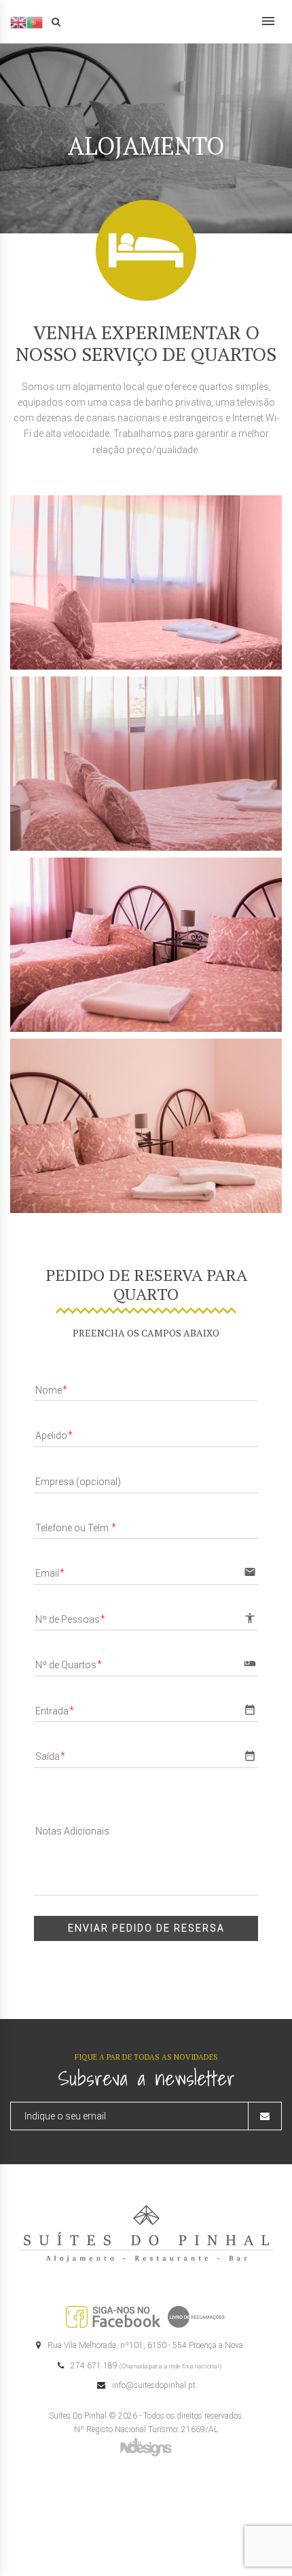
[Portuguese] (35, 22)
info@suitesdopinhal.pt (154, 2385)
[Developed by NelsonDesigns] (146, 2446)
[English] (18, 22)
